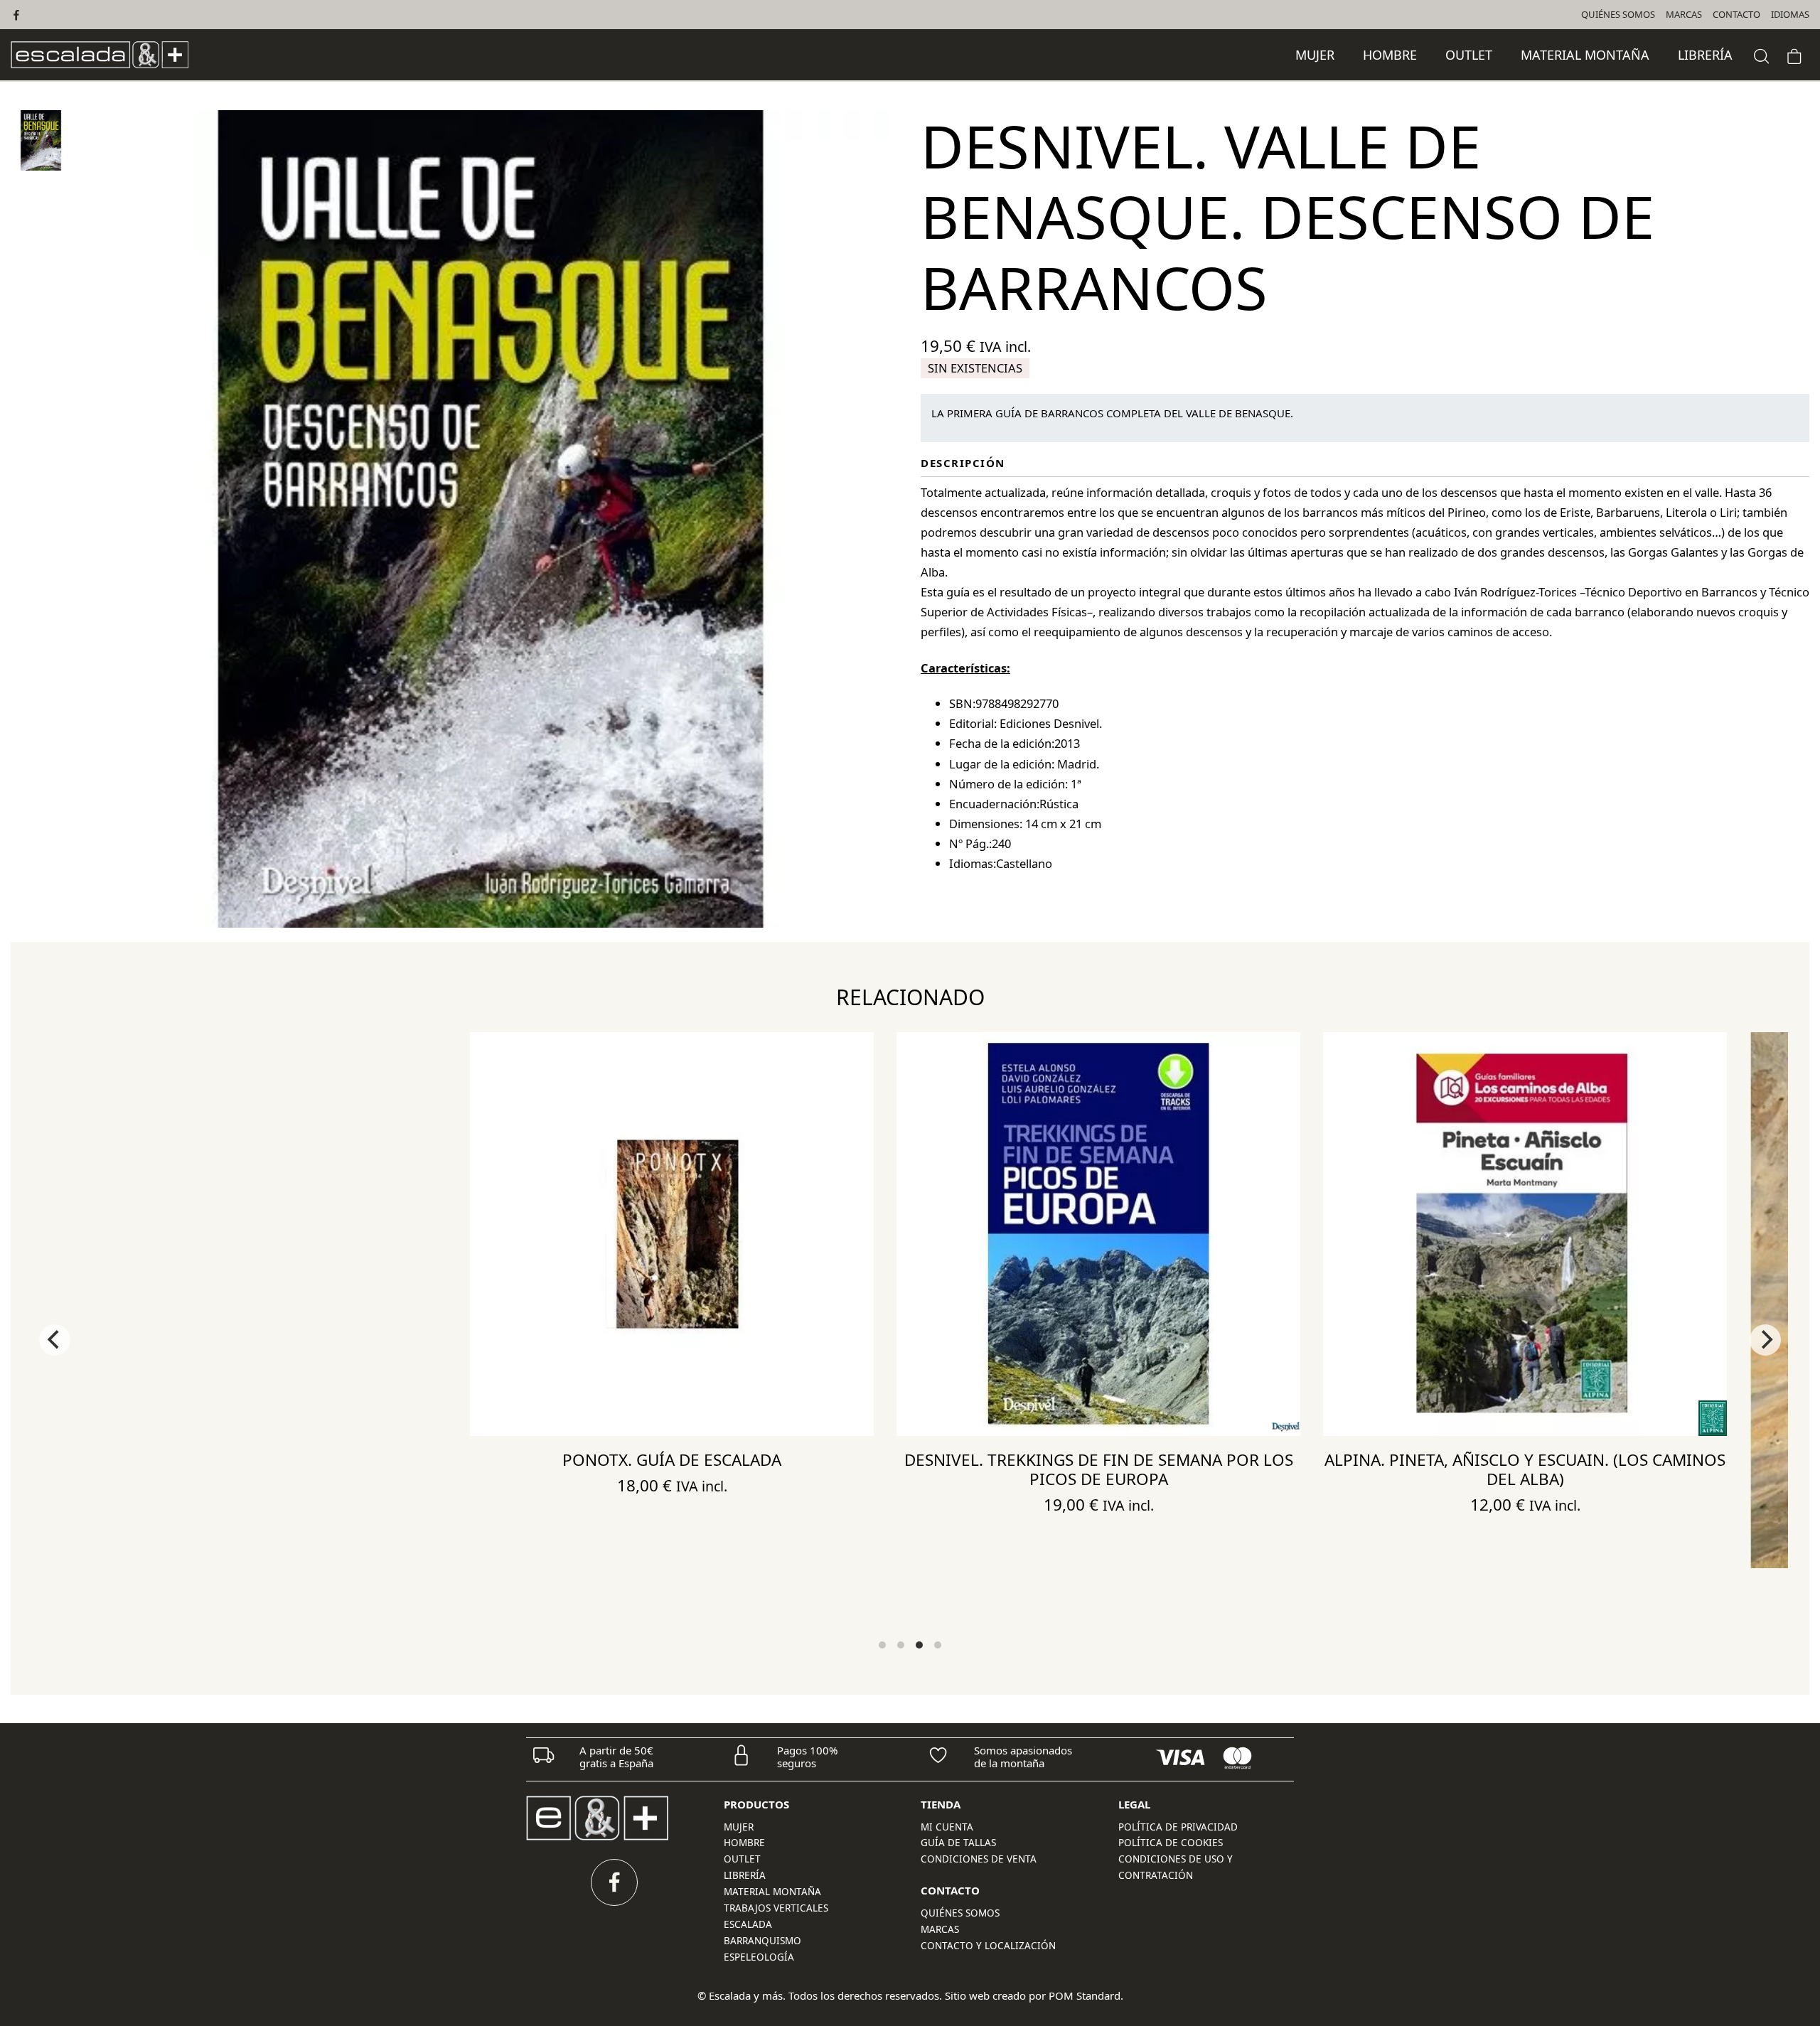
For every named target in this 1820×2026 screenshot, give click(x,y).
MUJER (739, 1827)
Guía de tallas (958, 1843)
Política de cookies (1171, 1843)
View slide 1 (882, 1645)
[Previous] (55, 1340)
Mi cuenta (947, 1827)
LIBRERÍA (745, 1875)
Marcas (940, 1929)
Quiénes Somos (960, 1913)
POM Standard (1085, 1995)
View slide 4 (938, 1645)
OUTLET (742, 1859)
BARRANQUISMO (762, 1941)
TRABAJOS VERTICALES (776, 1908)
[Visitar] (17, 15)
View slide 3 (919, 1645)
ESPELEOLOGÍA (759, 1957)
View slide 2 (901, 1645)
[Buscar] (1762, 54)
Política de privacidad (1178, 1827)
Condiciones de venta (979, 1859)
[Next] (1765, 1340)
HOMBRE (744, 1843)
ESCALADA (748, 1924)
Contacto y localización (988, 1946)
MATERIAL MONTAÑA (772, 1892)
